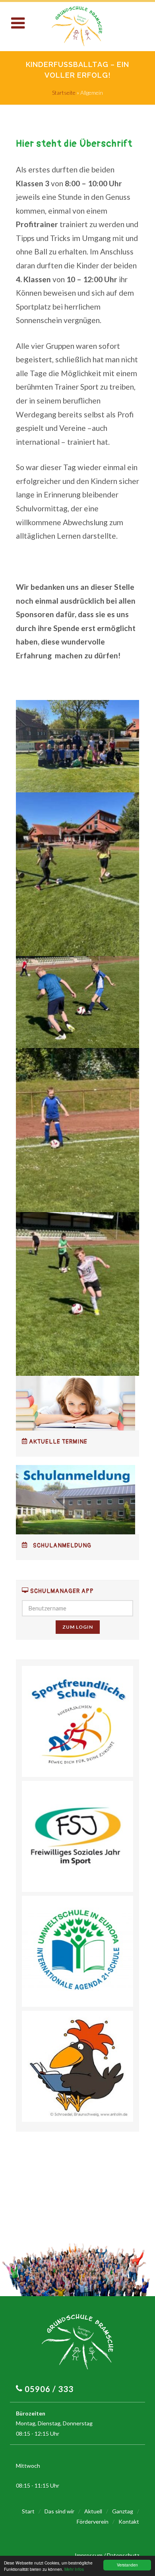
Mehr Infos (74, 2569)
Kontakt (129, 2521)
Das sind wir (59, 2511)
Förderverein (93, 2521)
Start (28, 2511)
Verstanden (127, 2565)
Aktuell (93, 2511)
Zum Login (78, 1627)
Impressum (89, 2555)
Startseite (64, 93)
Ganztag (123, 2511)
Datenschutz (123, 2555)
